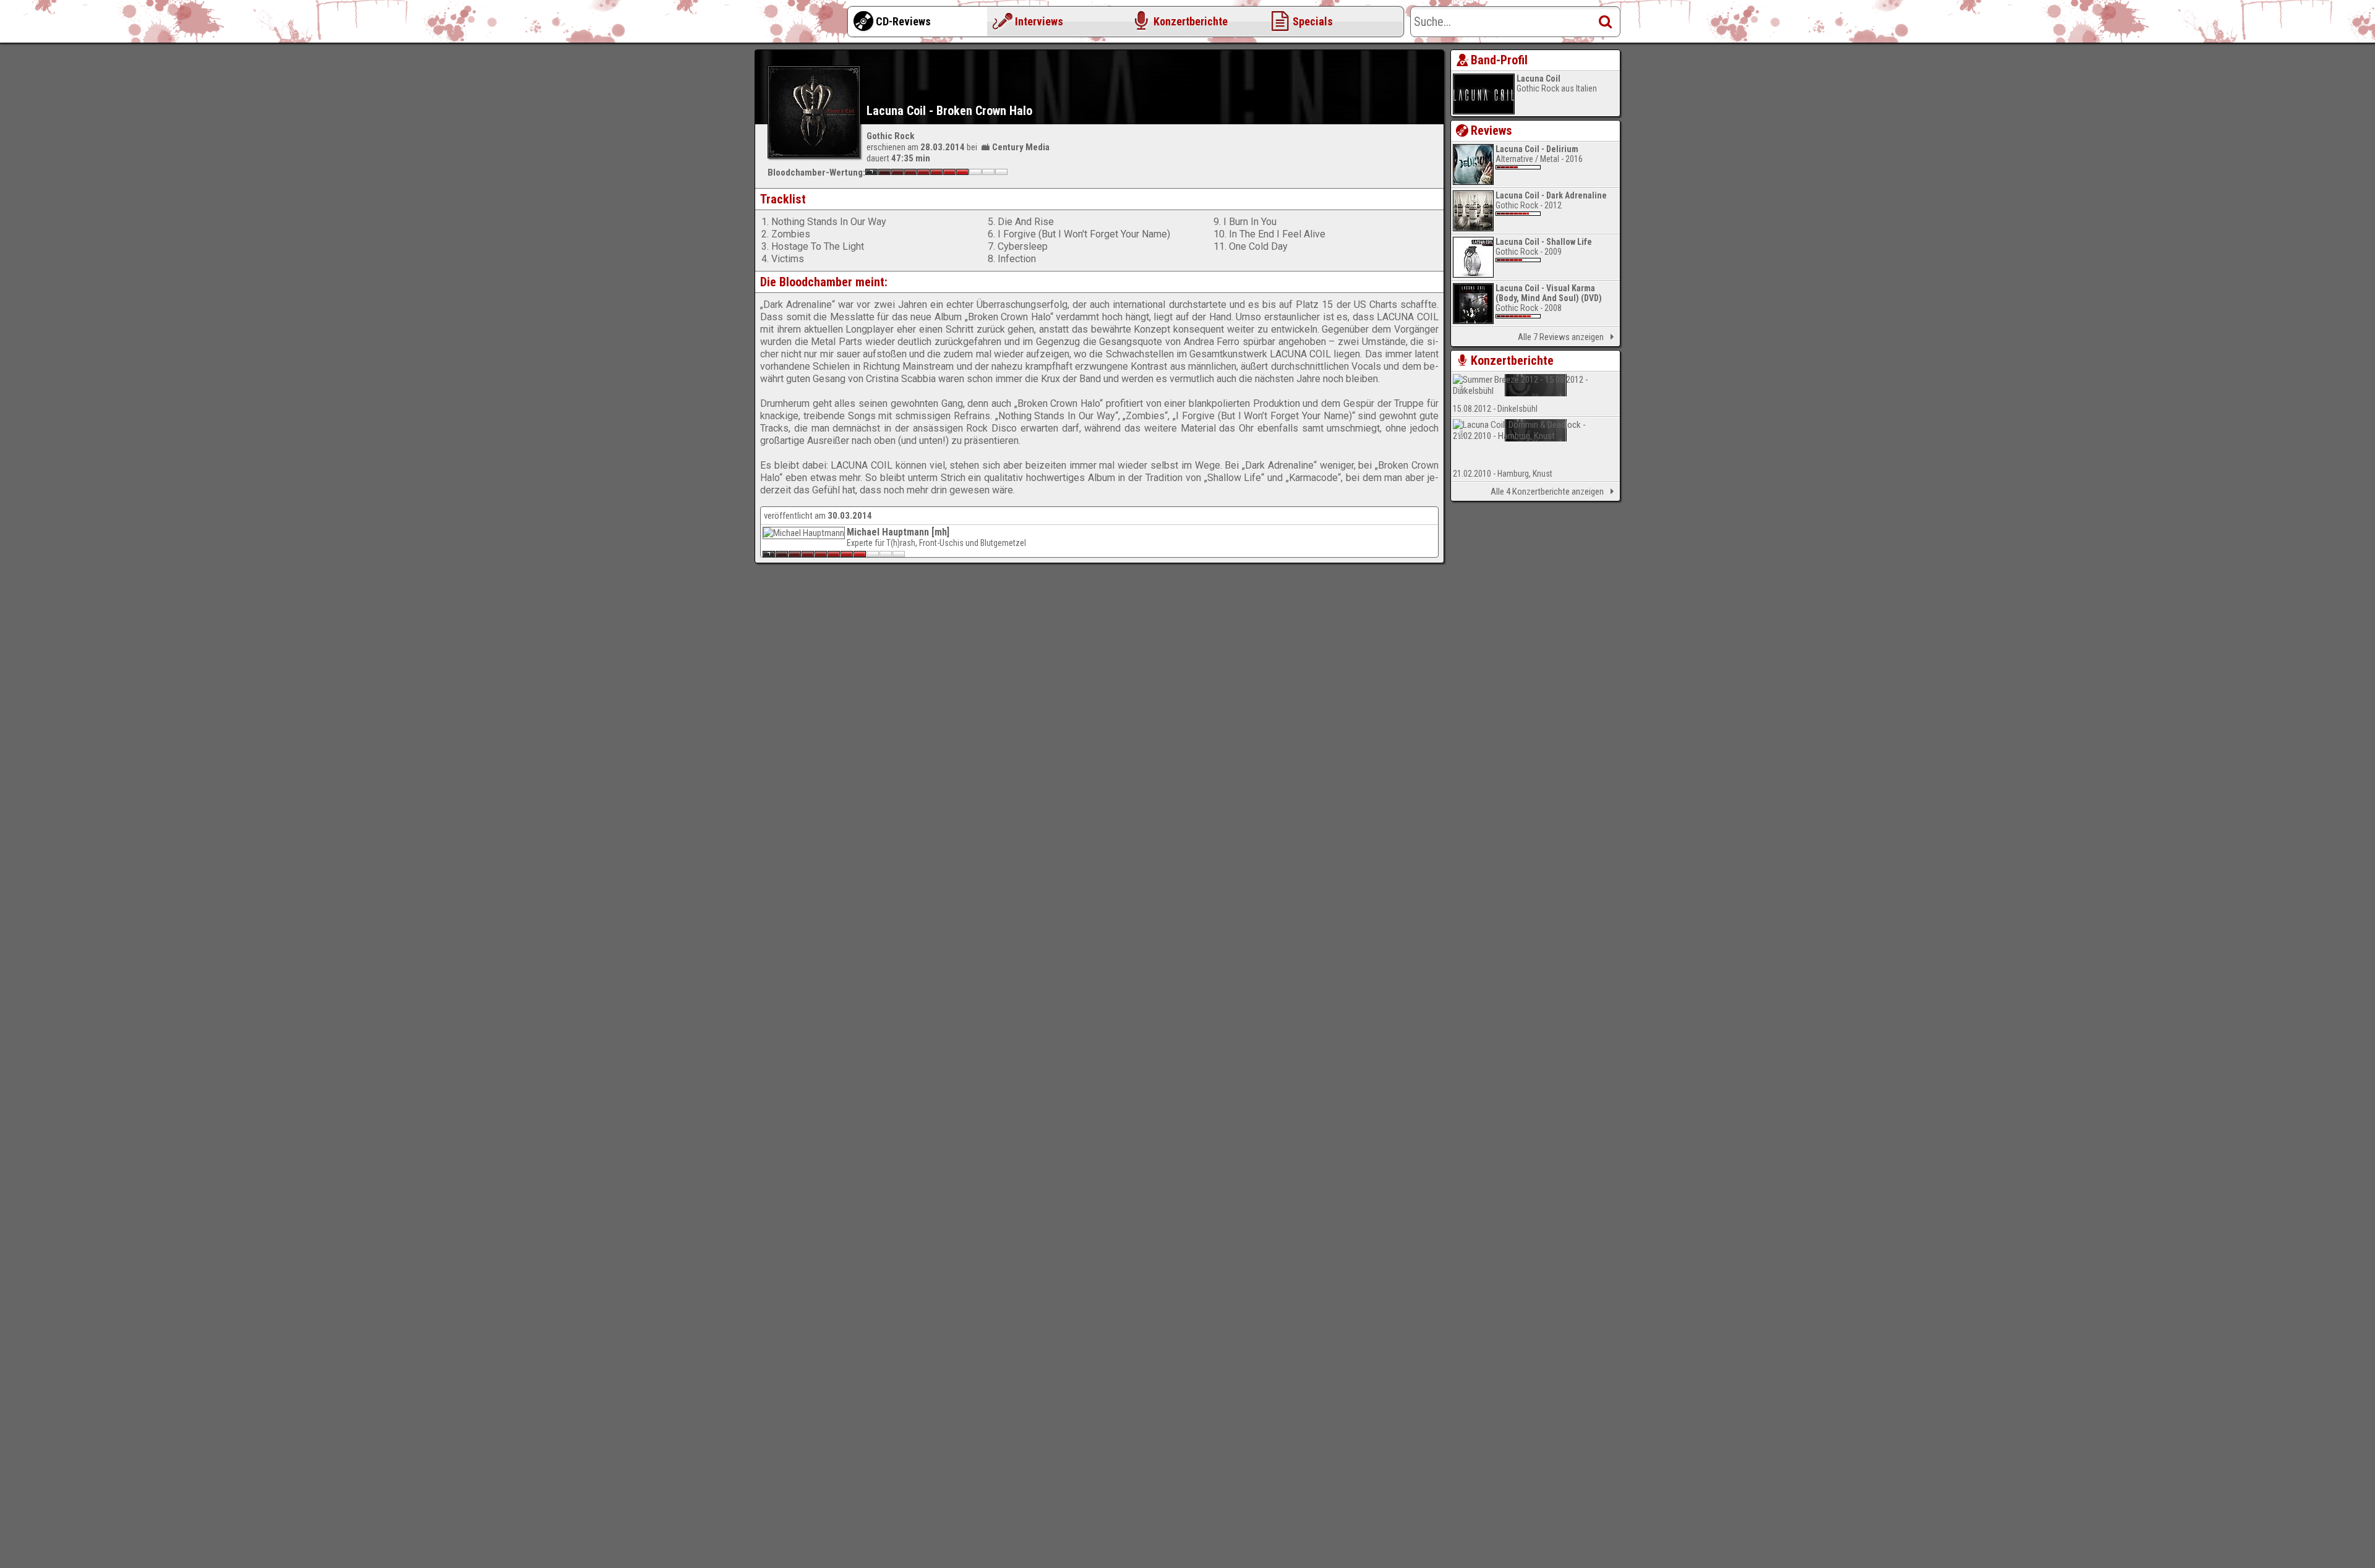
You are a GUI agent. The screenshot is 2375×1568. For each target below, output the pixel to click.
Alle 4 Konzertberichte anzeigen (1547, 492)
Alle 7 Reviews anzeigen (1561, 337)
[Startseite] (804, 25)
